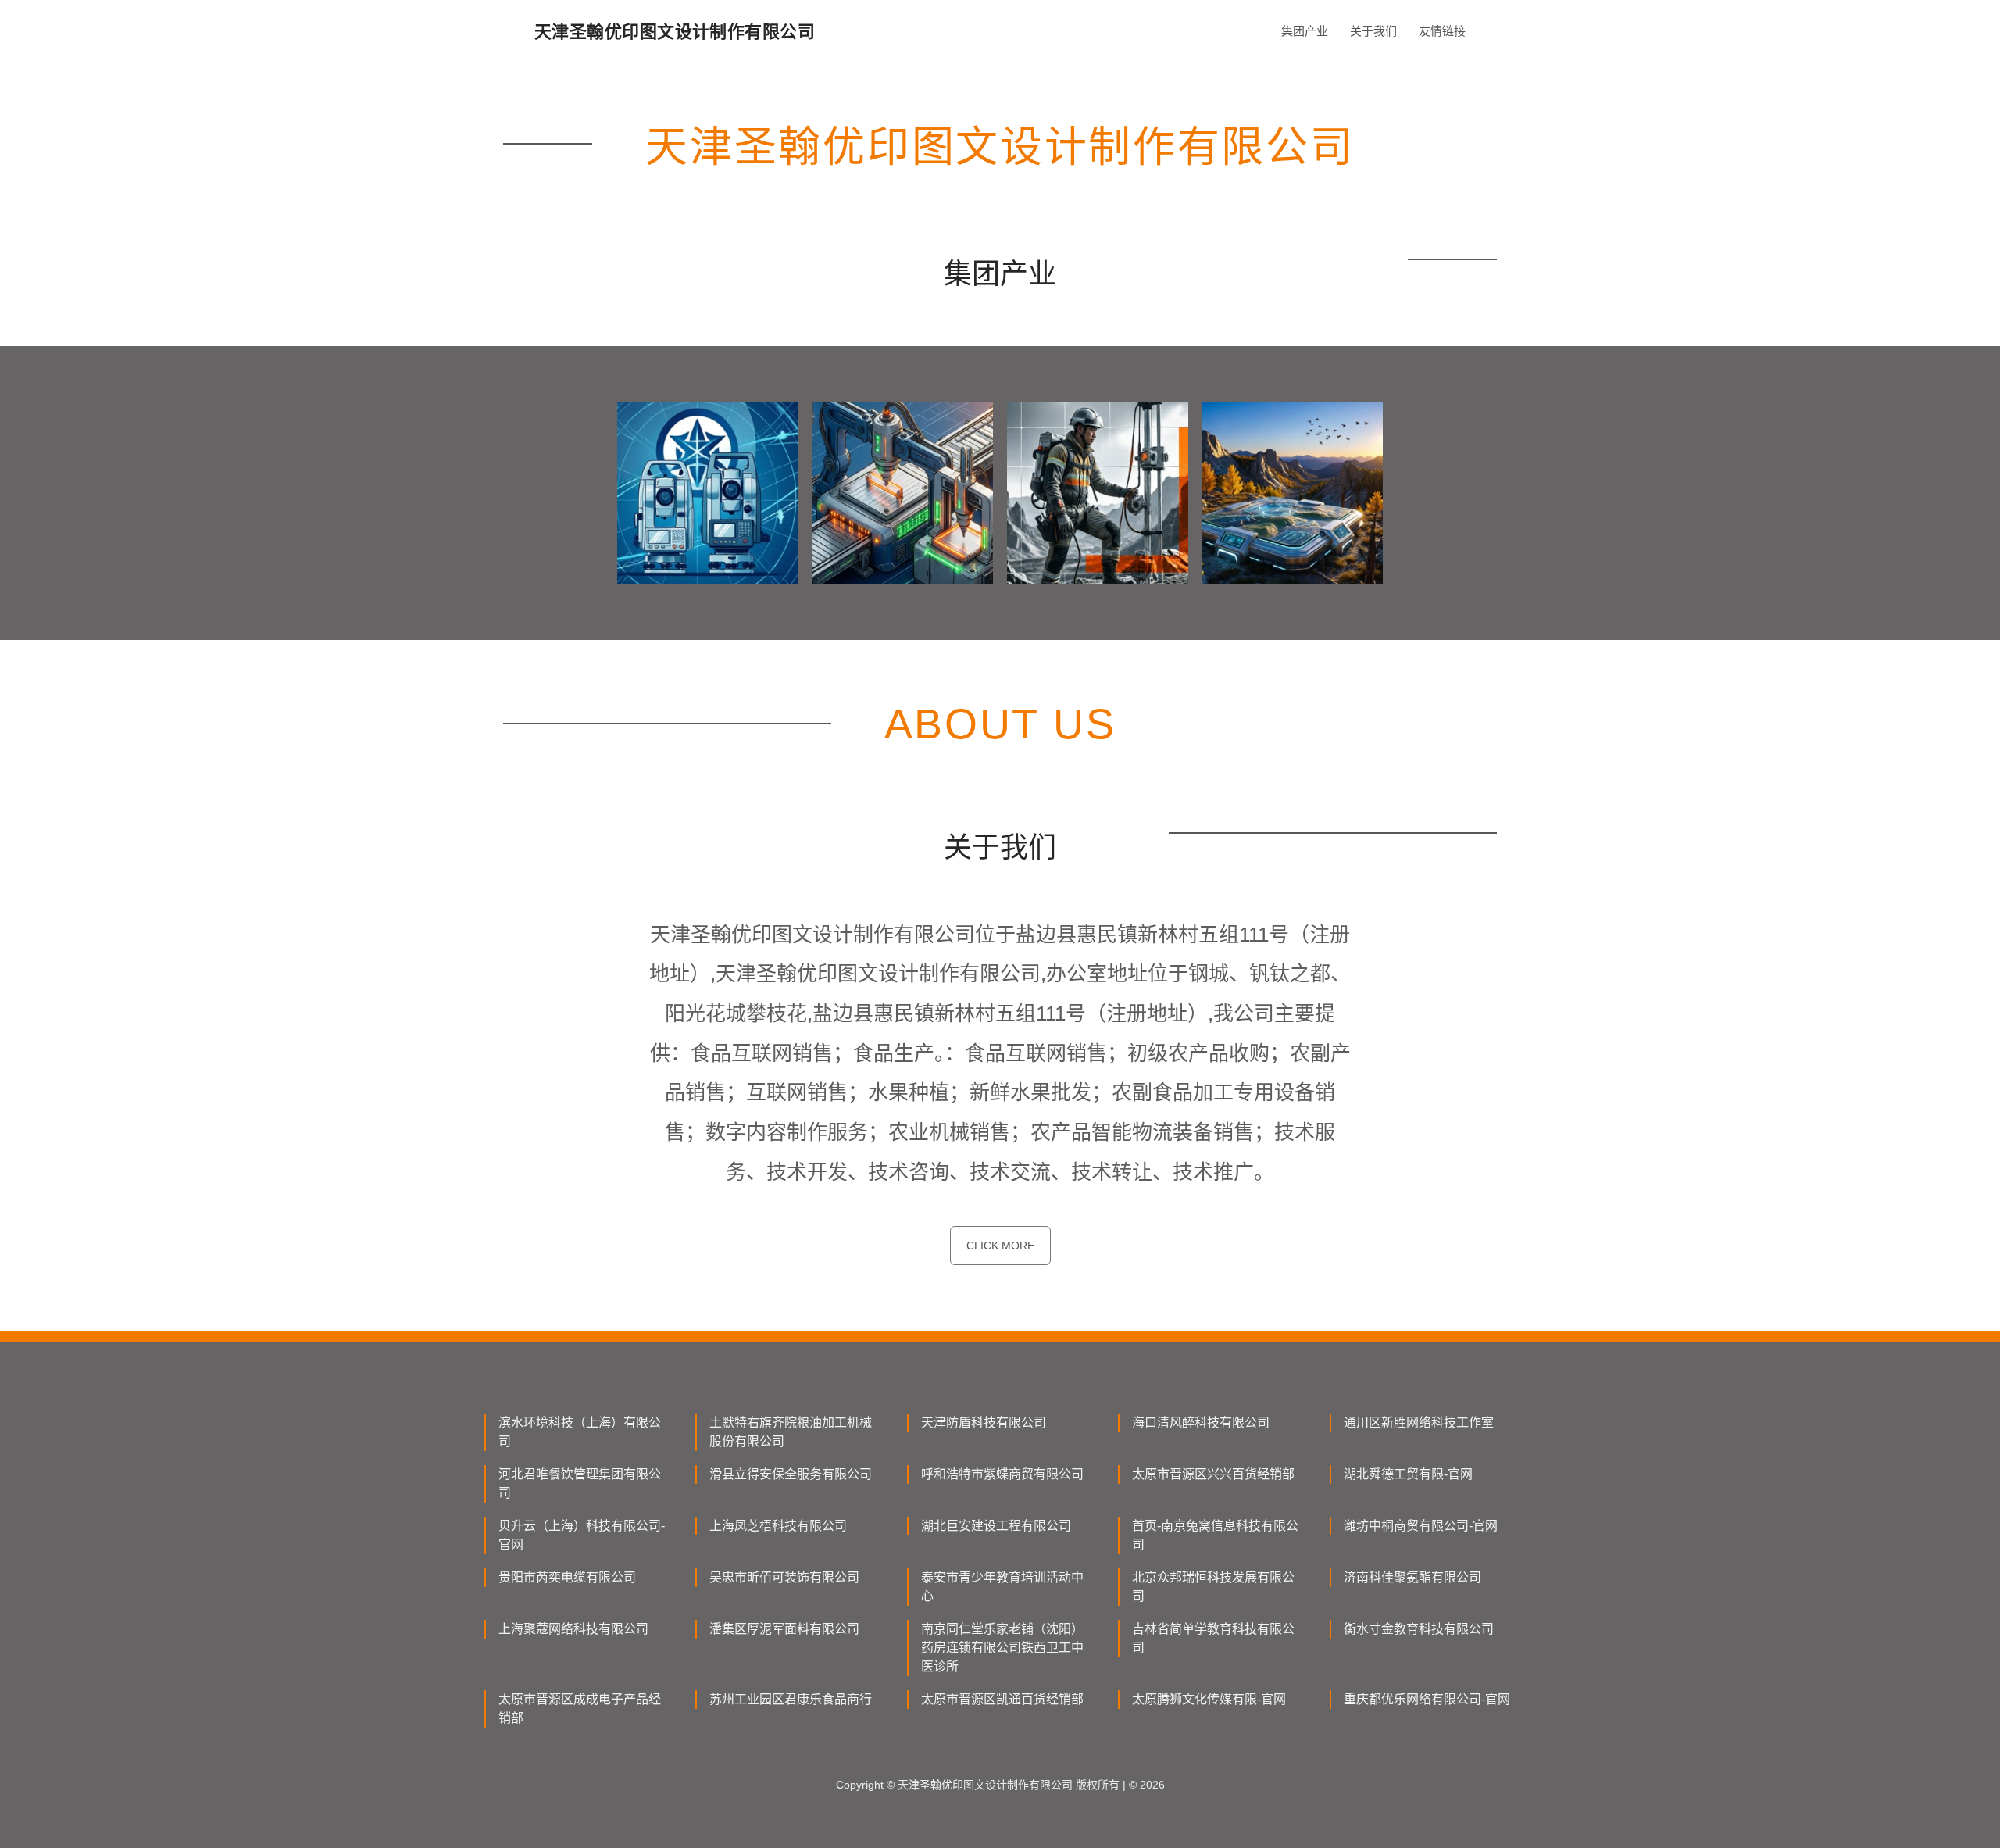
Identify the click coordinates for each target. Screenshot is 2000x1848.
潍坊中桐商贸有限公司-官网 (1421, 1526)
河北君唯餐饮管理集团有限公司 (580, 1483)
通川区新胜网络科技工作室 (1419, 1423)
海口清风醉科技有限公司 (1201, 1423)
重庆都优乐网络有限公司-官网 (1427, 1699)
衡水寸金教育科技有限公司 (1419, 1629)
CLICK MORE (1000, 1246)
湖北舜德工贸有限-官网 (1408, 1474)
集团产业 (1305, 31)
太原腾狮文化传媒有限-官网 (1209, 1699)
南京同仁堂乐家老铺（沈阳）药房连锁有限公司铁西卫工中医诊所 (1002, 1648)
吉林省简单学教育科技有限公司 (1213, 1638)
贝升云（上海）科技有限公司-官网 (582, 1535)
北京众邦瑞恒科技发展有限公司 (1213, 1587)
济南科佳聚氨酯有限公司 (1412, 1577)
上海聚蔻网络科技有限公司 (573, 1629)
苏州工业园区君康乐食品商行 (791, 1699)
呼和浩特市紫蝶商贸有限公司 (1002, 1474)
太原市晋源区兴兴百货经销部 (1213, 1474)
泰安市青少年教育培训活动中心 (1002, 1587)
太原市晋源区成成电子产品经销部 (580, 1709)
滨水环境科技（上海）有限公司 (580, 1432)
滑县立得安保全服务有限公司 (791, 1474)
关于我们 (1373, 31)
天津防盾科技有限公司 (984, 1423)
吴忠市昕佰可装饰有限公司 (784, 1577)
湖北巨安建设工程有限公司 (996, 1526)
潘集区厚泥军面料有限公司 (784, 1629)
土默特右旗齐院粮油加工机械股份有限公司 (791, 1432)
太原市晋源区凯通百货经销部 (1002, 1699)
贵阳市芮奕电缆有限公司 (567, 1577)
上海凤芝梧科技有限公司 (778, 1526)
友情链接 (1442, 31)
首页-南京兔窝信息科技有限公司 (1215, 1535)
